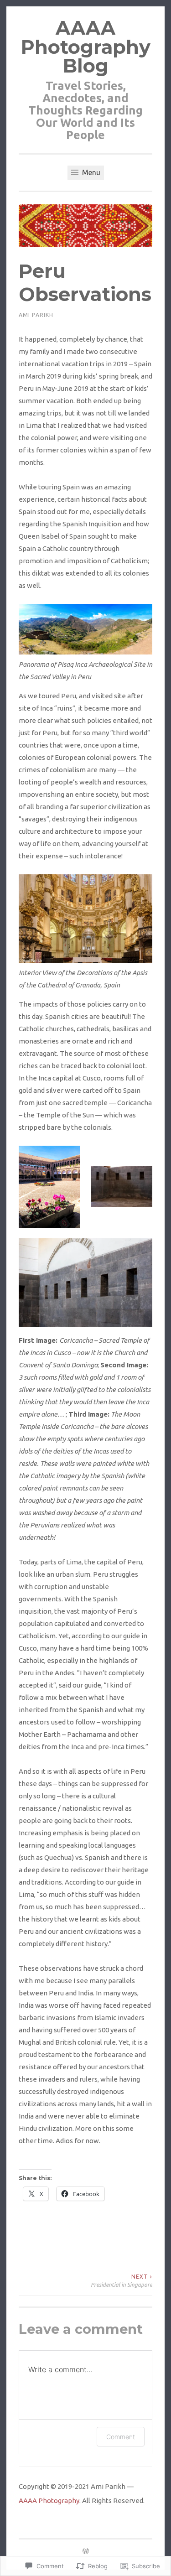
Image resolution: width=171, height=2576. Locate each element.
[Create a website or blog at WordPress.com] (86, 2552)
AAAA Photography (49, 2501)
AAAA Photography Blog (86, 47)
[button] (49, 1187)
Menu (90, 172)
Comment (121, 2437)
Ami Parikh (36, 315)
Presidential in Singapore (122, 2281)
